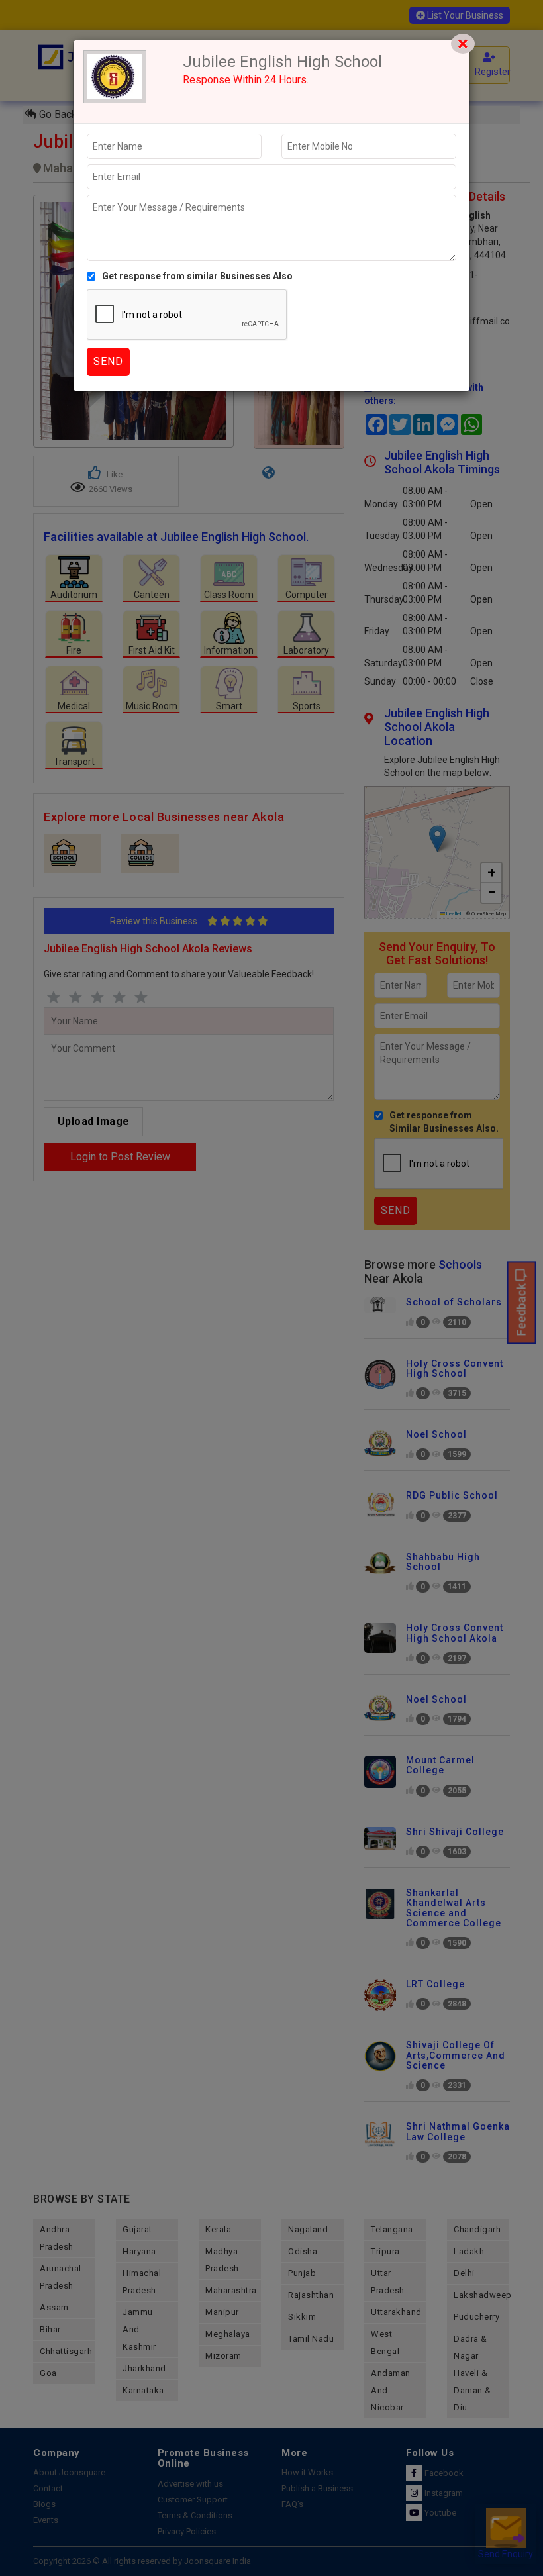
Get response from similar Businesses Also (197, 276)
